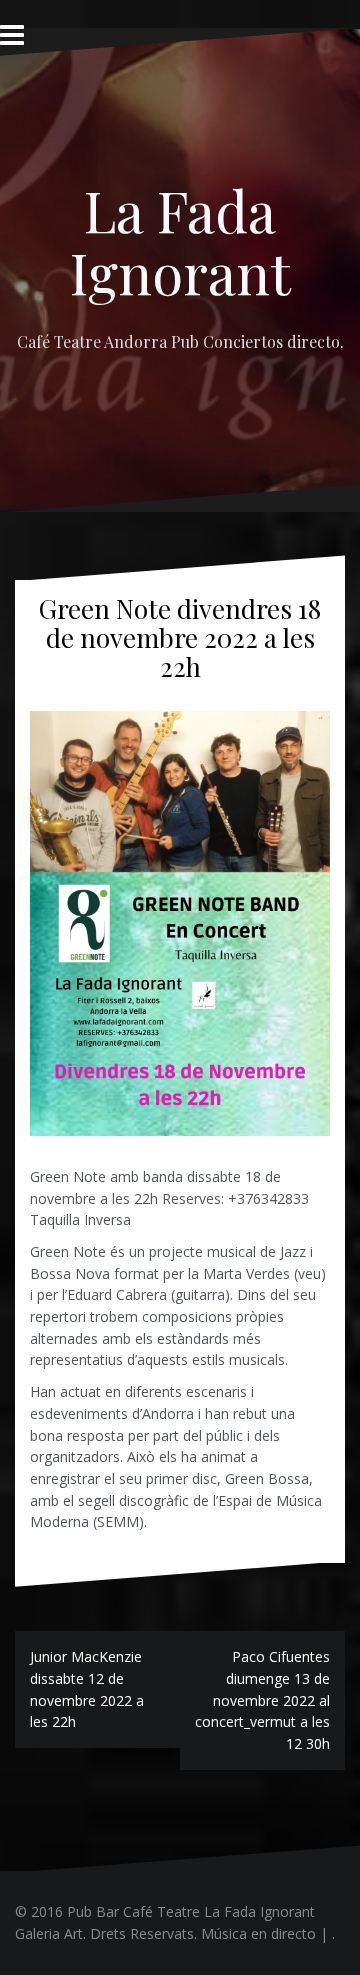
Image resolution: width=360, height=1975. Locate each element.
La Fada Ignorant (180, 240)
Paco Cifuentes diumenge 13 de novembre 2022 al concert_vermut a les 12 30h (262, 1700)
